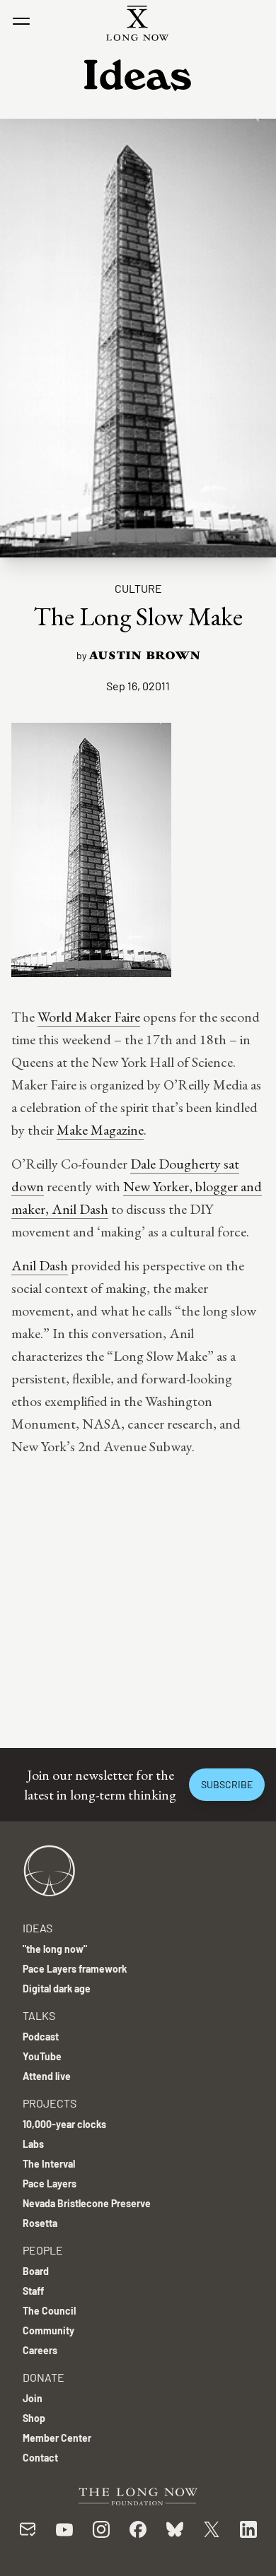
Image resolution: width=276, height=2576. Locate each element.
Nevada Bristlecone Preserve (87, 2203)
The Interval (49, 2164)
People (43, 2250)
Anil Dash (40, 1265)
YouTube (42, 2056)
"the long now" (55, 1949)
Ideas (38, 1928)
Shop (34, 2418)
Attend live (47, 2076)
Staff (33, 2291)
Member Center (57, 2438)
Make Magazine (100, 1130)
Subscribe (227, 1784)
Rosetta (40, 2223)
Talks (39, 2015)
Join (33, 2398)
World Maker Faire (89, 1017)
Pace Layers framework (75, 1969)
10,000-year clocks (64, 2124)
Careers (40, 2350)
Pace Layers (50, 2184)
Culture (138, 588)
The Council (49, 2311)
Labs (33, 2144)
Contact (40, 2458)
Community (48, 2330)
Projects (50, 2103)
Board (36, 2271)
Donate (44, 2377)
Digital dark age (57, 1989)
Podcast (41, 2037)
